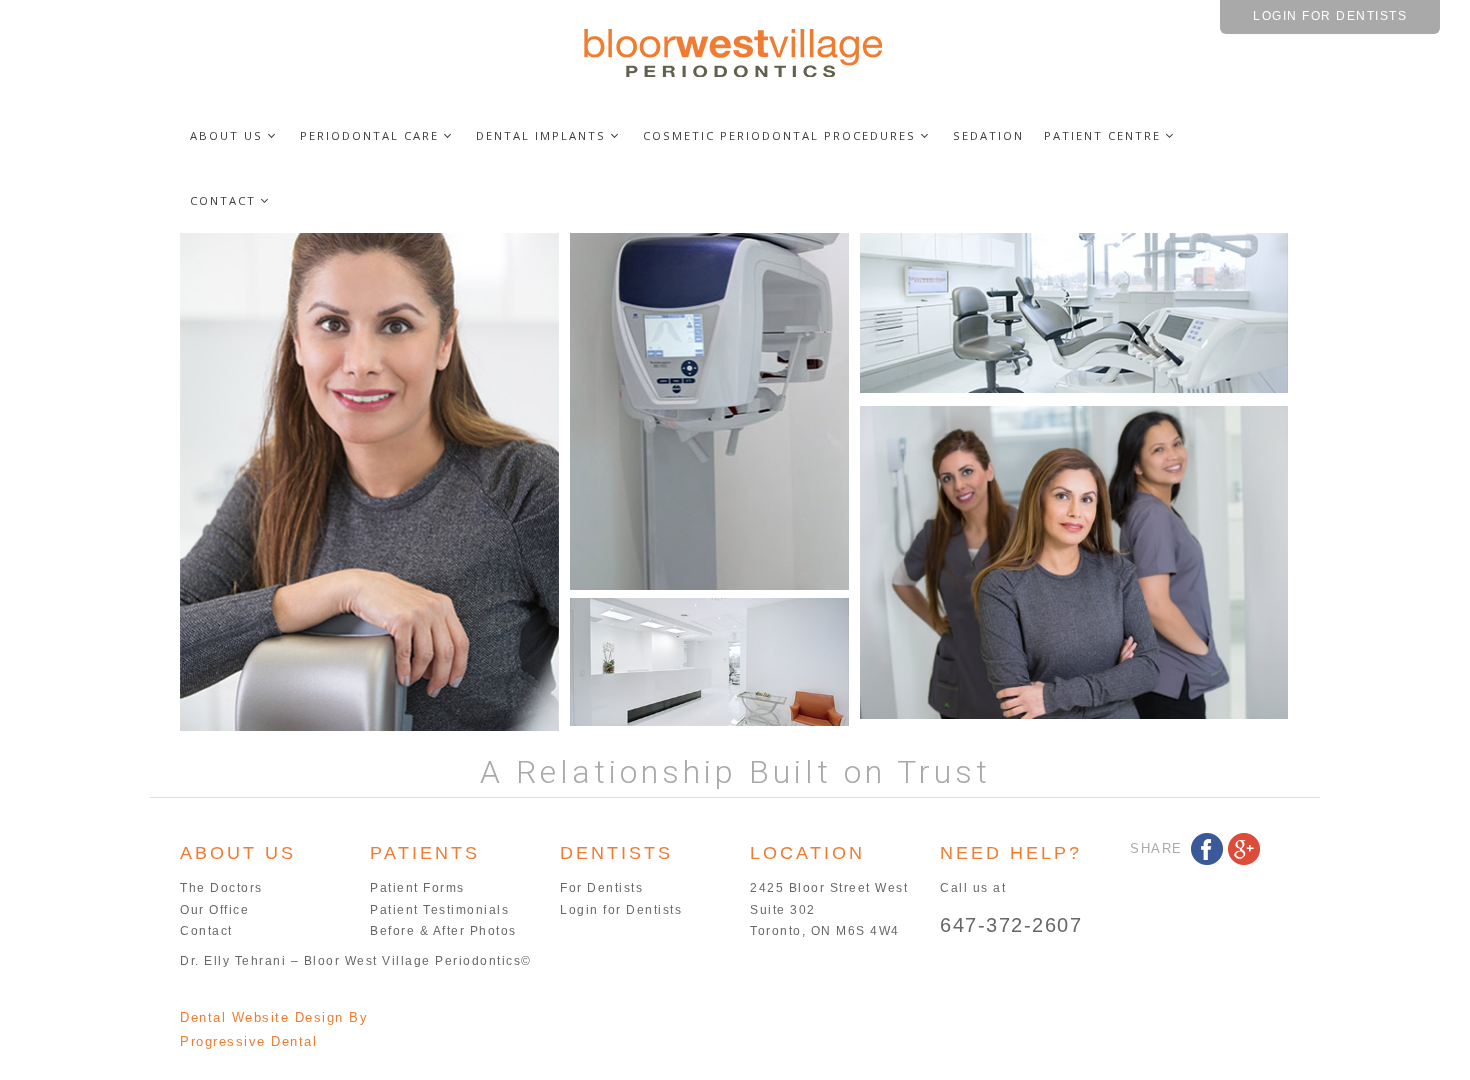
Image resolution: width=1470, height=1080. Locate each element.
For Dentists (601, 888)
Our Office (214, 910)
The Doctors (221, 888)
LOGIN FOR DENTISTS (1330, 16)
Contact (206, 931)
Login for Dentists (621, 910)
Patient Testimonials (439, 910)
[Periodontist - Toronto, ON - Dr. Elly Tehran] (735, 51)
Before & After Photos (443, 931)
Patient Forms (417, 888)
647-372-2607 (1011, 925)
